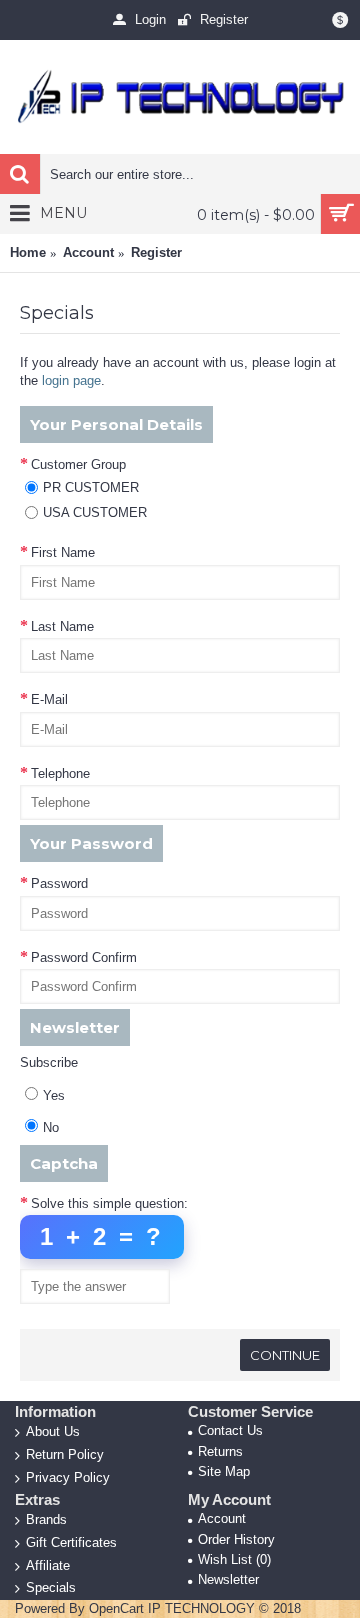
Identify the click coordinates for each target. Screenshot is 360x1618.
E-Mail (49, 699)
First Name (63, 552)
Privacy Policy (68, 1476)
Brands (46, 1519)
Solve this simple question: (109, 1203)
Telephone (60, 773)
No (51, 1127)
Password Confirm (84, 957)
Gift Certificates (71, 1542)
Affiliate (48, 1564)
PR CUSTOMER (91, 487)
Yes (54, 1095)
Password (59, 883)
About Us (53, 1431)
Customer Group (78, 464)
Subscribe (49, 1062)
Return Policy (65, 1454)
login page (71, 380)
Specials (51, 1587)
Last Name (62, 626)
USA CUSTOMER (95, 512)
